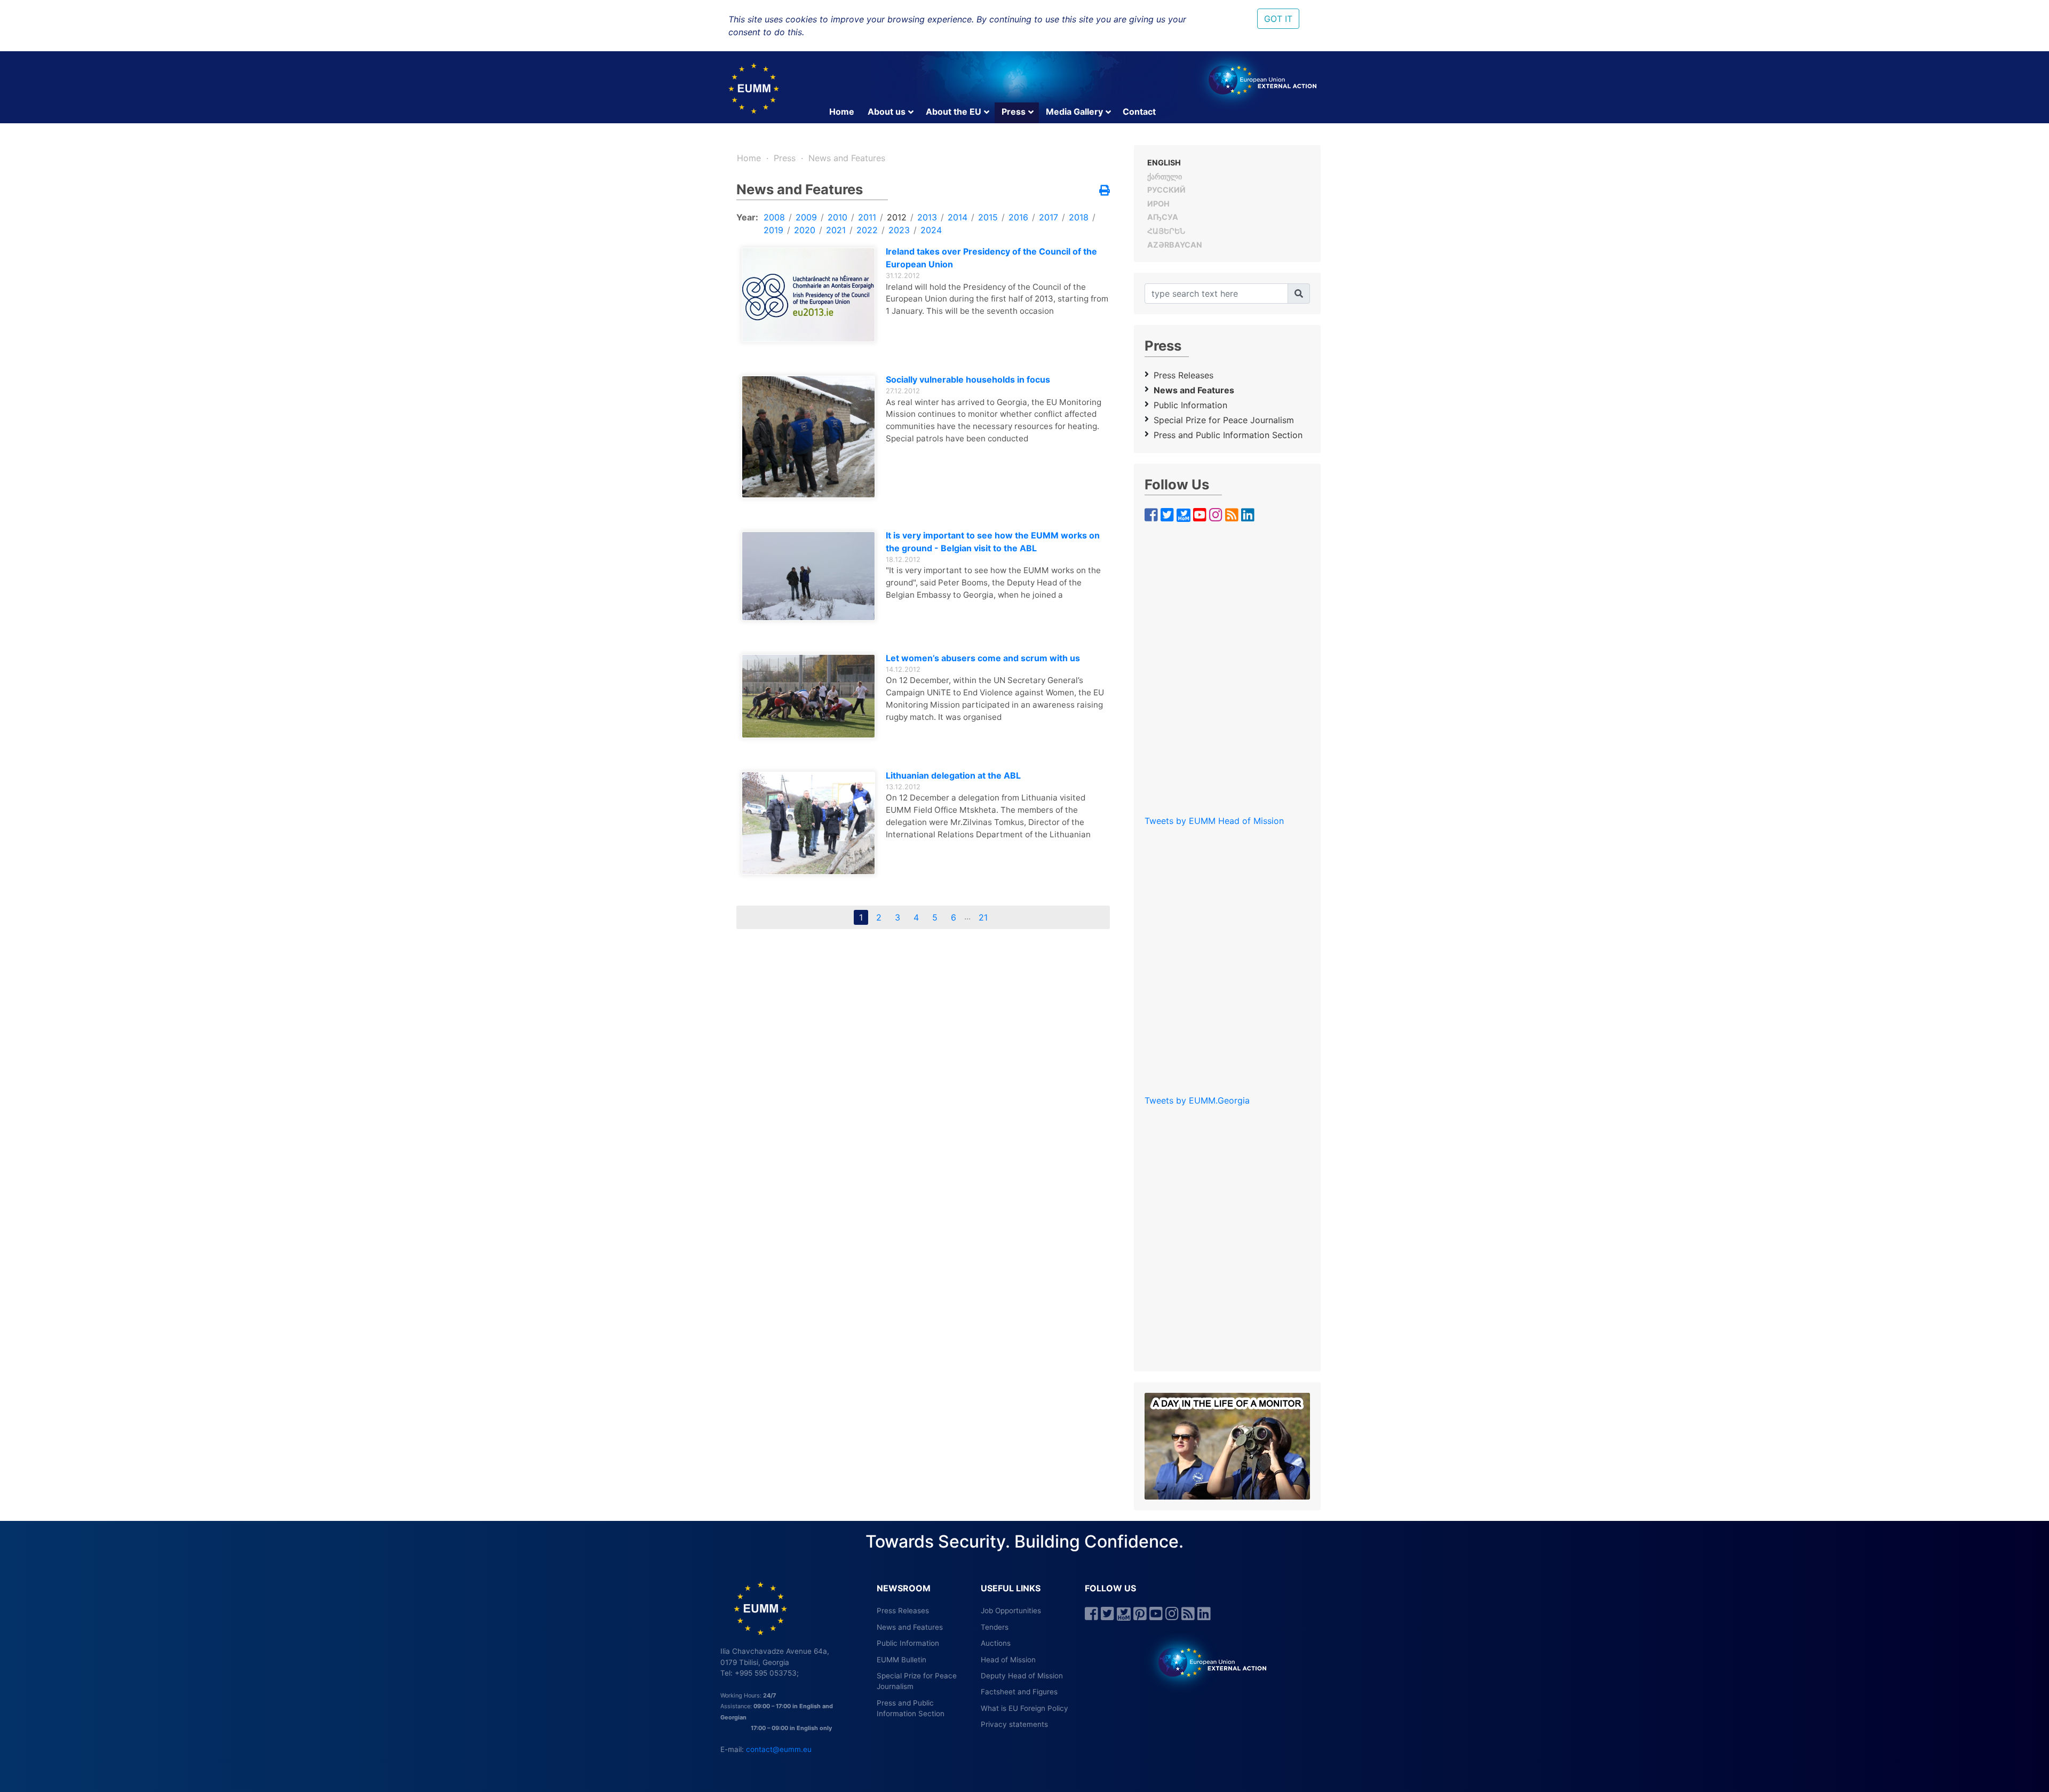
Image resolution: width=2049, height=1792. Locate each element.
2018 (1079, 217)
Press (1014, 112)
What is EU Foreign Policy (1024, 1708)
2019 (773, 230)
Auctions (996, 1643)
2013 (927, 217)
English (1164, 162)
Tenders (995, 1627)
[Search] (1299, 294)
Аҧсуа (1163, 217)
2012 (897, 217)
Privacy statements (1014, 1724)
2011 (867, 217)
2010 (837, 217)
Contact (1139, 112)
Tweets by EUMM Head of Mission (1214, 821)
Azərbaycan (1175, 245)
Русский (1166, 190)
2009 (806, 217)
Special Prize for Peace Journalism (1224, 420)
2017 (1049, 217)
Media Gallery (1074, 112)
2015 (988, 217)
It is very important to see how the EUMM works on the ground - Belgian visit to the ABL (993, 542)
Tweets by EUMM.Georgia (1197, 1100)
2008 (774, 217)
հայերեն (1166, 231)
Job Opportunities (1011, 1611)
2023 (899, 230)
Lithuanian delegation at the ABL (953, 775)
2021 (836, 230)
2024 (931, 230)
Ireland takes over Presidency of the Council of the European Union (991, 258)
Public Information (1190, 405)
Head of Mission (1008, 1660)
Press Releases (1184, 375)
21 (983, 917)
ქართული (1165, 176)
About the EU (954, 112)
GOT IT (1278, 19)
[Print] (1105, 191)
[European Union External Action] (1207, 1662)
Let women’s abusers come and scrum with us (983, 658)
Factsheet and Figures (1019, 1692)
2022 (867, 230)
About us (887, 112)
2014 (958, 217)
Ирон (1158, 204)
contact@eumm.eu (779, 1749)
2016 (1018, 217)
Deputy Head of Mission (1022, 1676)
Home (842, 112)
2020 (805, 230)
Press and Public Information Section (1228, 435)
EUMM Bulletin (902, 1660)
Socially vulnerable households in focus (968, 379)
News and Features (847, 158)
